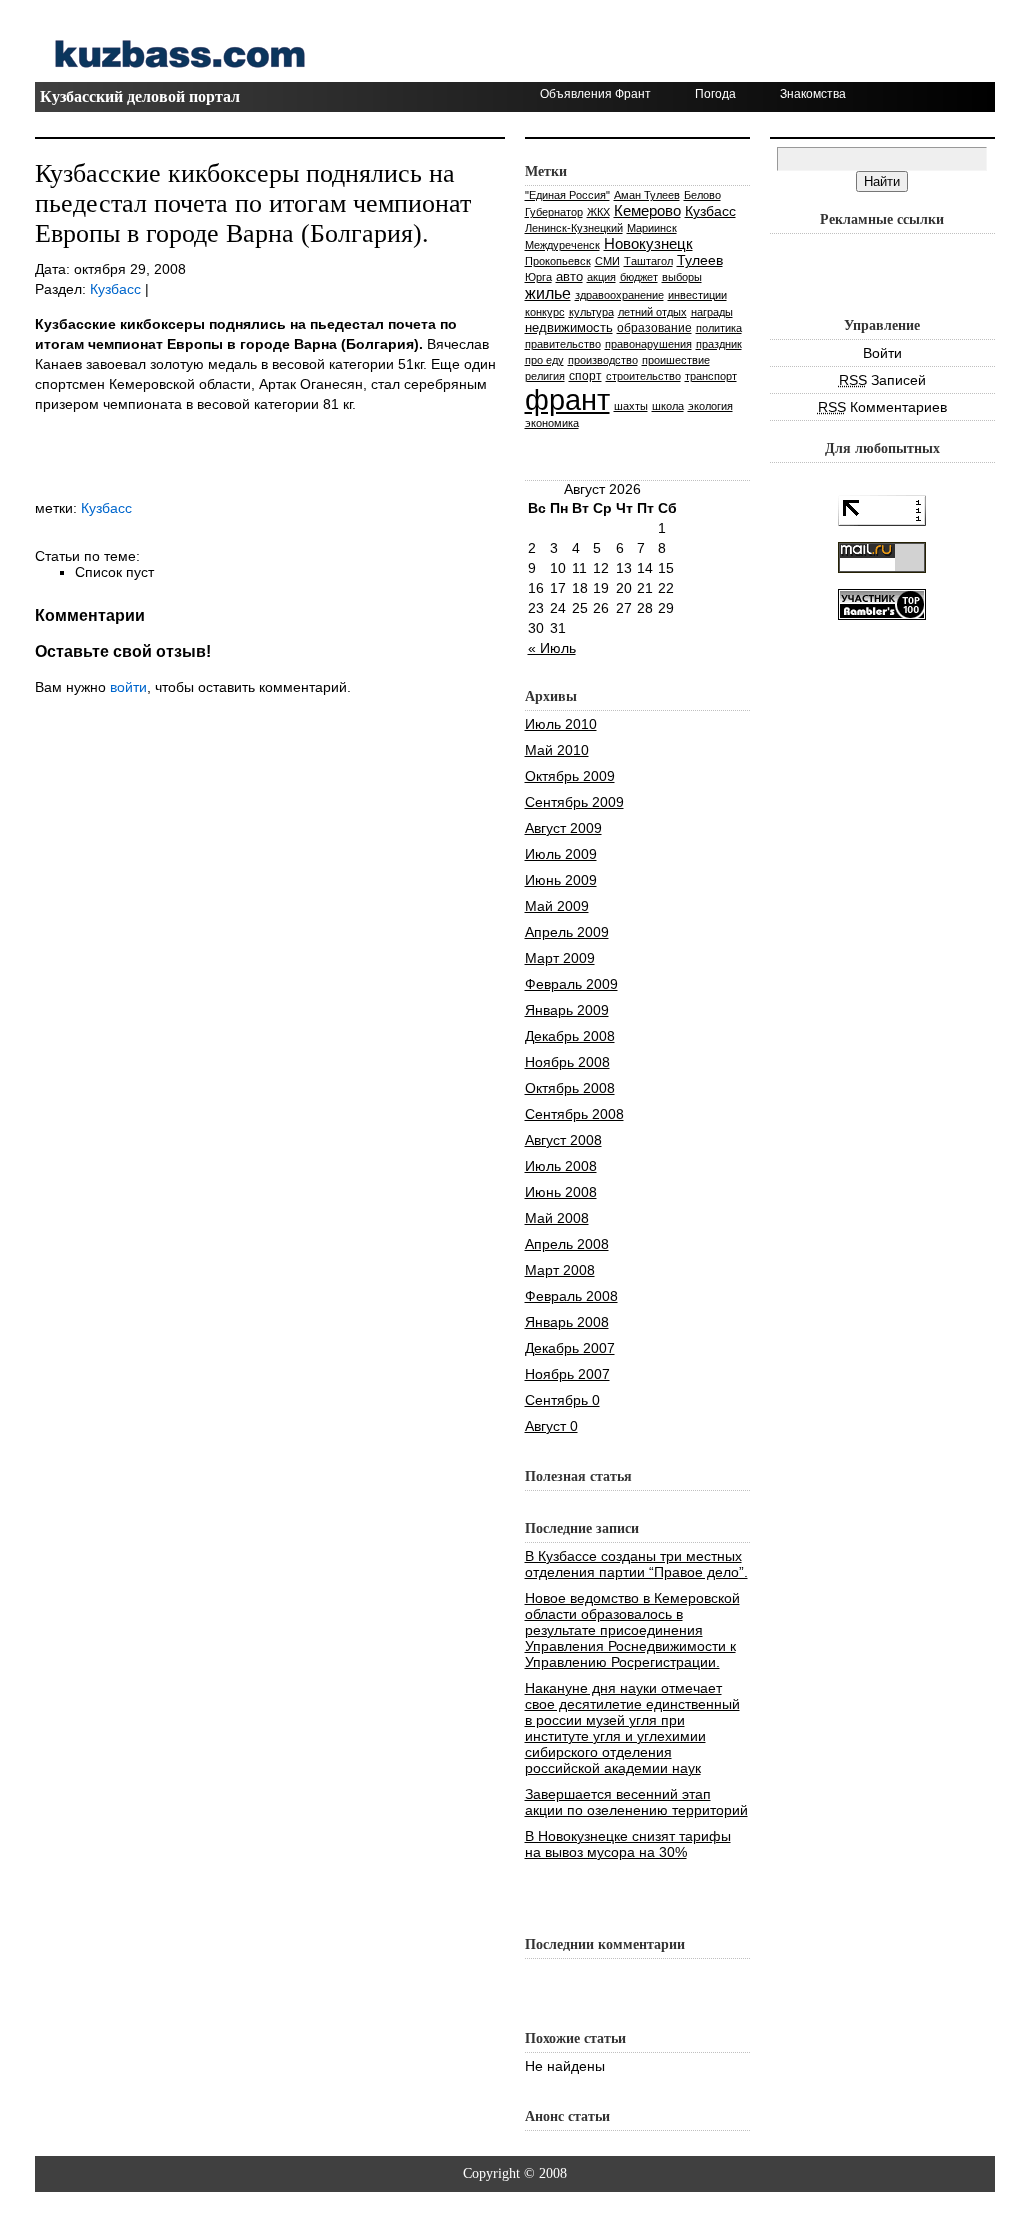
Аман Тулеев (647, 195)
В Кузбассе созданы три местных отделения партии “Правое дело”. (636, 1564)
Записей (882, 380)
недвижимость (569, 327)
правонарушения (648, 344)
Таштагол (648, 261)
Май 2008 (557, 1218)
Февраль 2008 (571, 1296)
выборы (682, 277)
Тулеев (700, 260)
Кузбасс (115, 289)
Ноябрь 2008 (567, 1062)
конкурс (545, 312)
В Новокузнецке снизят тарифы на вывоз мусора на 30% (628, 1844)
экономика (552, 423)
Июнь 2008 (561, 1192)
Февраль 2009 (571, 984)
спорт (585, 375)
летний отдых (652, 312)
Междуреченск (562, 245)
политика (719, 328)
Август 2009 (563, 828)
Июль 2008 (561, 1166)
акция (601, 277)
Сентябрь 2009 (574, 802)
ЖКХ (598, 212)
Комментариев (882, 407)
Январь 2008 (567, 1322)
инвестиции (697, 295)
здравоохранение (619, 295)
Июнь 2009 (561, 880)
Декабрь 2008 (570, 1036)
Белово (702, 195)
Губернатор (554, 212)
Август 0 (551, 1426)
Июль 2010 (561, 724)
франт (567, 399)
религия (545, 376)
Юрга (538, 277)
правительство (563, 344)
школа (668, 406)
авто (569, 276)
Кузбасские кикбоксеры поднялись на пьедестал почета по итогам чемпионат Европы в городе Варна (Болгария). (253, 203)
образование (654, 328)
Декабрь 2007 (570, 1348)
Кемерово (647, 210)
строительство (643, 376)
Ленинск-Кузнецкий (574, 228)
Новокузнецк (648, 243)
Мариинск (652, 228)
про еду (544, 360)
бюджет (639, 277)
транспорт (711, 376)
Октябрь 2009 (570, 776)
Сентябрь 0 (562, 1400)
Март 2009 (560, 958)
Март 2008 (560, 1270)
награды (712, 312)
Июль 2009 (561, 854)
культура (591, 312)
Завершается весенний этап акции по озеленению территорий (636, 1802)
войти (128, 687)
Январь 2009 (567, 1010)
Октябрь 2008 (570, 1088)
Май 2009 (557, 906)
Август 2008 (563, 1140)
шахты (631, 406)
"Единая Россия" (567, 195)
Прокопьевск (558, 261)
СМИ (607, 261)
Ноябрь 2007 (567, 1374)
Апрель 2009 (567, 932)
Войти (882, 353)
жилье (548, 293)
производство (603, 360)
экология (710, 406)
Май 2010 (557, 750)
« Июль (552, 648)
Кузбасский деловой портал (140, 96)
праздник (719, 344)
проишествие (676, 360)
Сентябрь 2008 (574, 1114)
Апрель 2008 (567, 1244)
